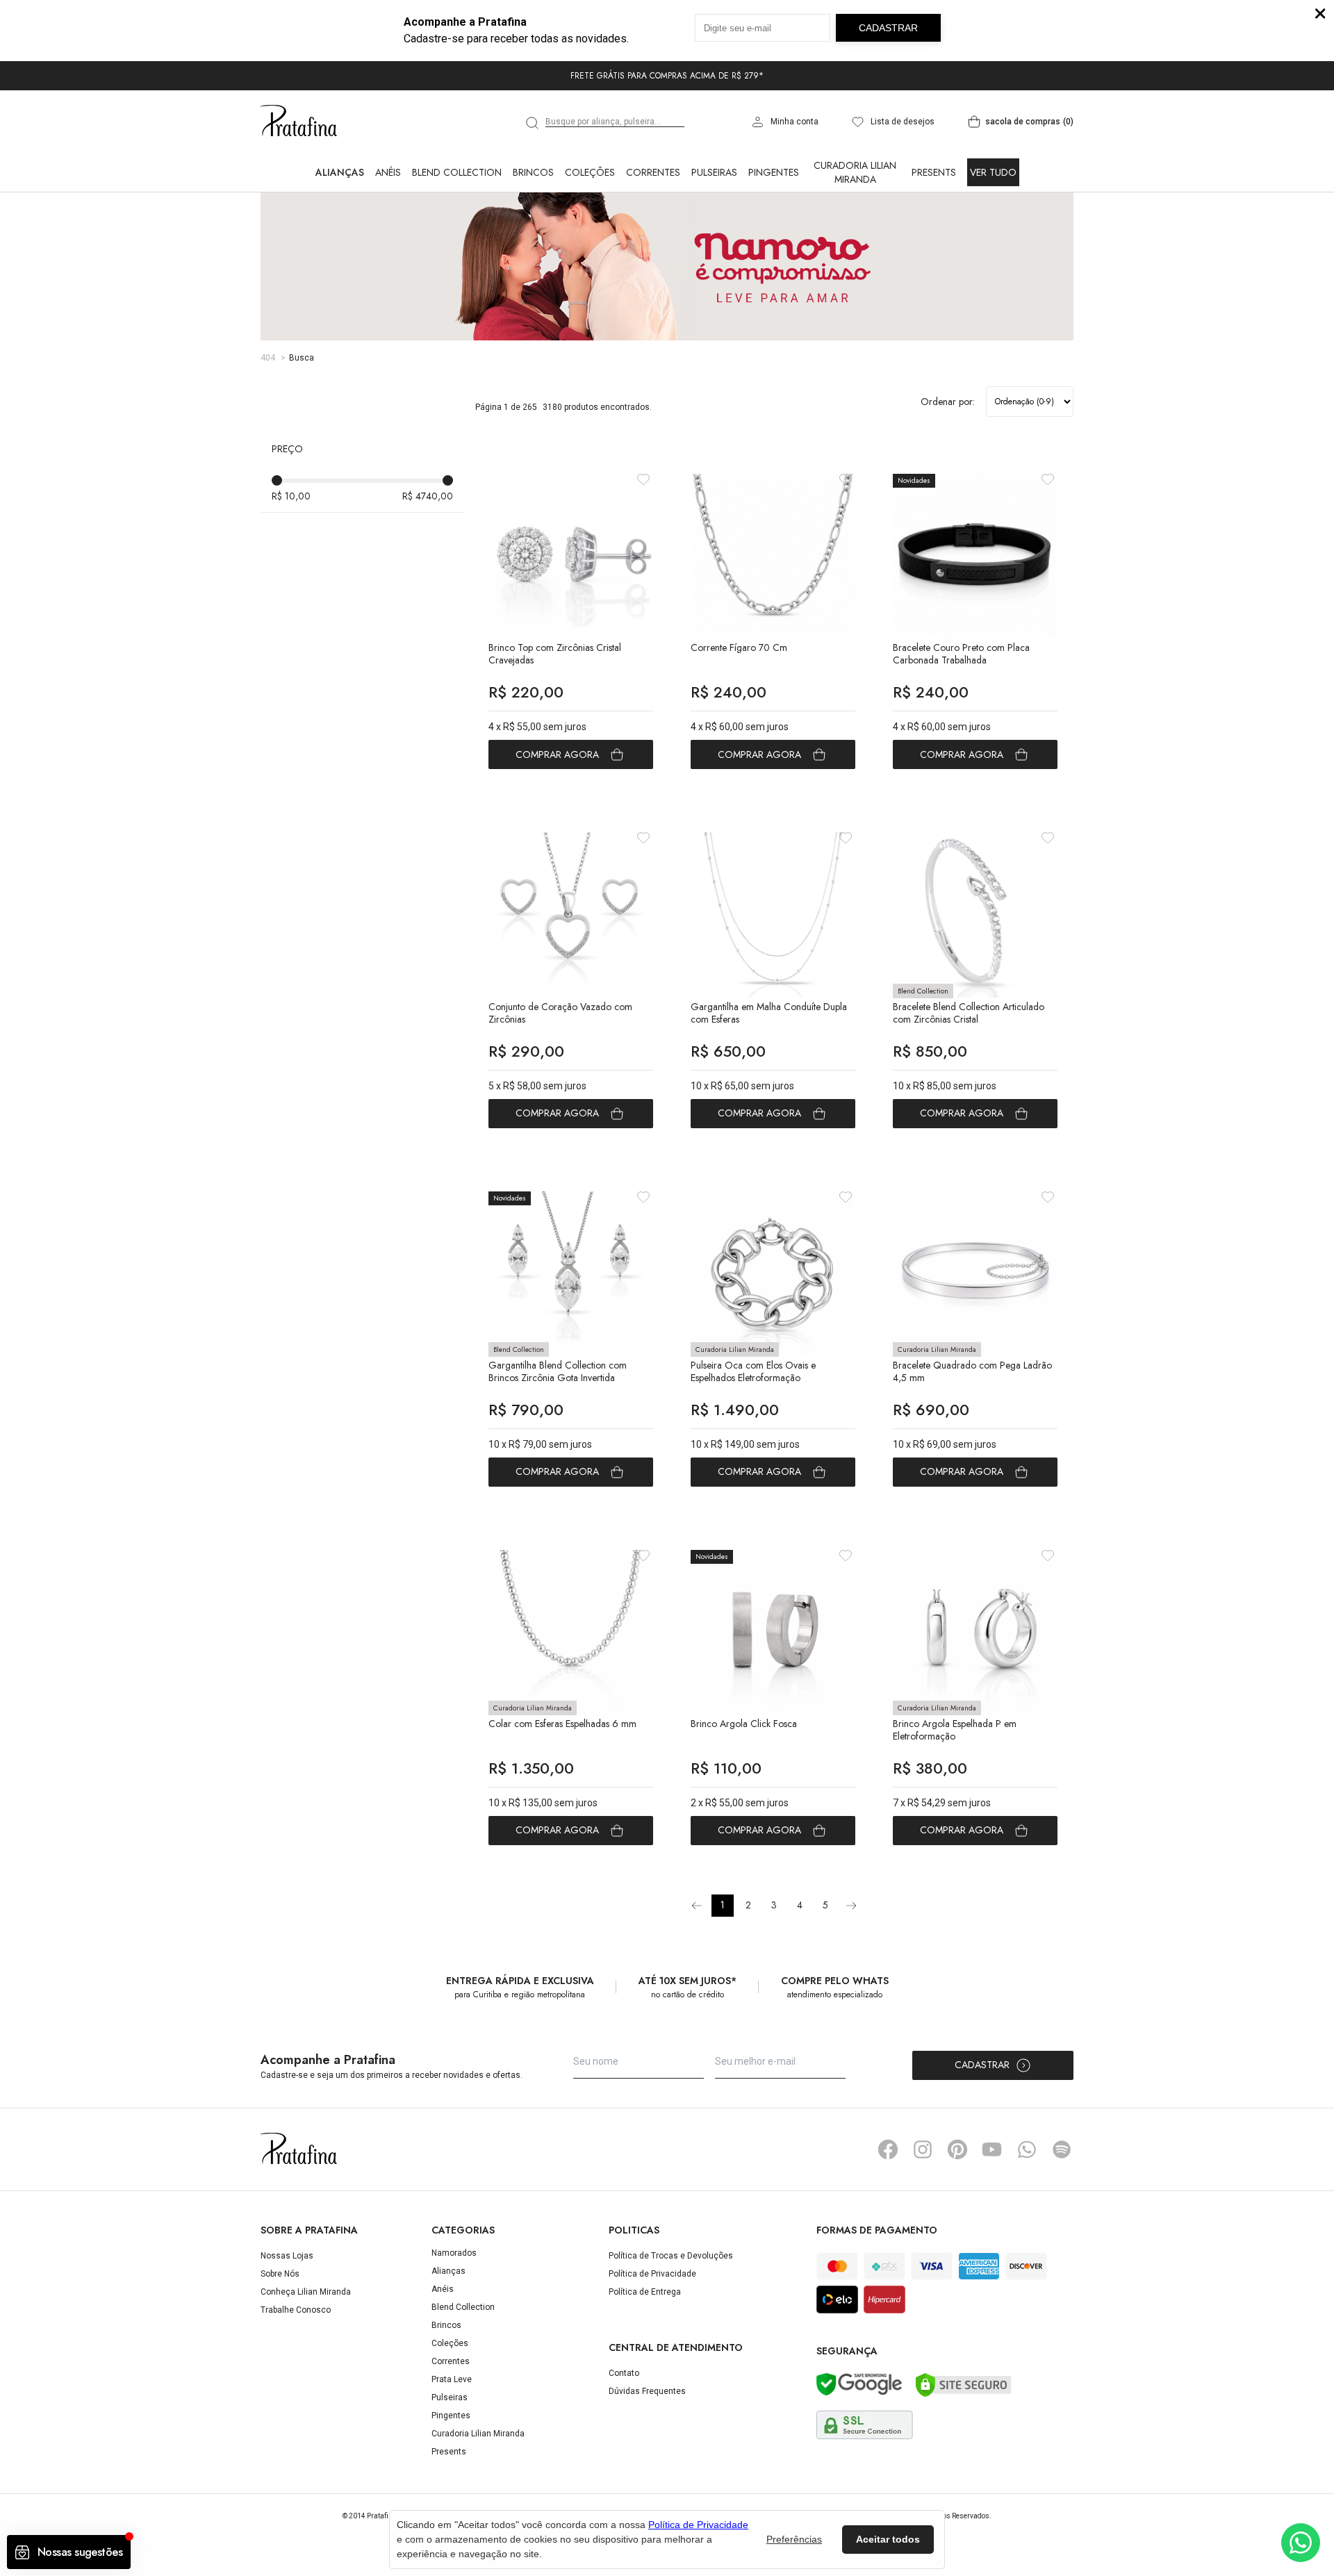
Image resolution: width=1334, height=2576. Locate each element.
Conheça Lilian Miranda (306, 2292)
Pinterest (957, 2149)
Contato (624, 2373)
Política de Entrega (645, 2292)
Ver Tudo (993, 172)
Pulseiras (714, 172)
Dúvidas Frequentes (647, 2391)
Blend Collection (457, 172)
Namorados (454, 2253)
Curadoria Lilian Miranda (855, 172)
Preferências (794, 2539)
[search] (533, 123)
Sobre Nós (280, 2274)
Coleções (590, 172)
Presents (934, 172)
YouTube (992, 2149)
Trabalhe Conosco (296, 2310)
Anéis (388, 172)
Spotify (1062, 2149)
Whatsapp (1027, 2149)
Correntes (653, 172)
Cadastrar (982, 2065)
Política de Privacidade (652, 2274)
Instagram (923, 2149)
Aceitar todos (888, 2539)
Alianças (340, 172)
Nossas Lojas (287, 2256)
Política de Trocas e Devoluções (671, 2256)
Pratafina (299, 122)
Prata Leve (452, 2379)
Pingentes (774, 172)
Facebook (888, 2149)
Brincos (533, 172)
